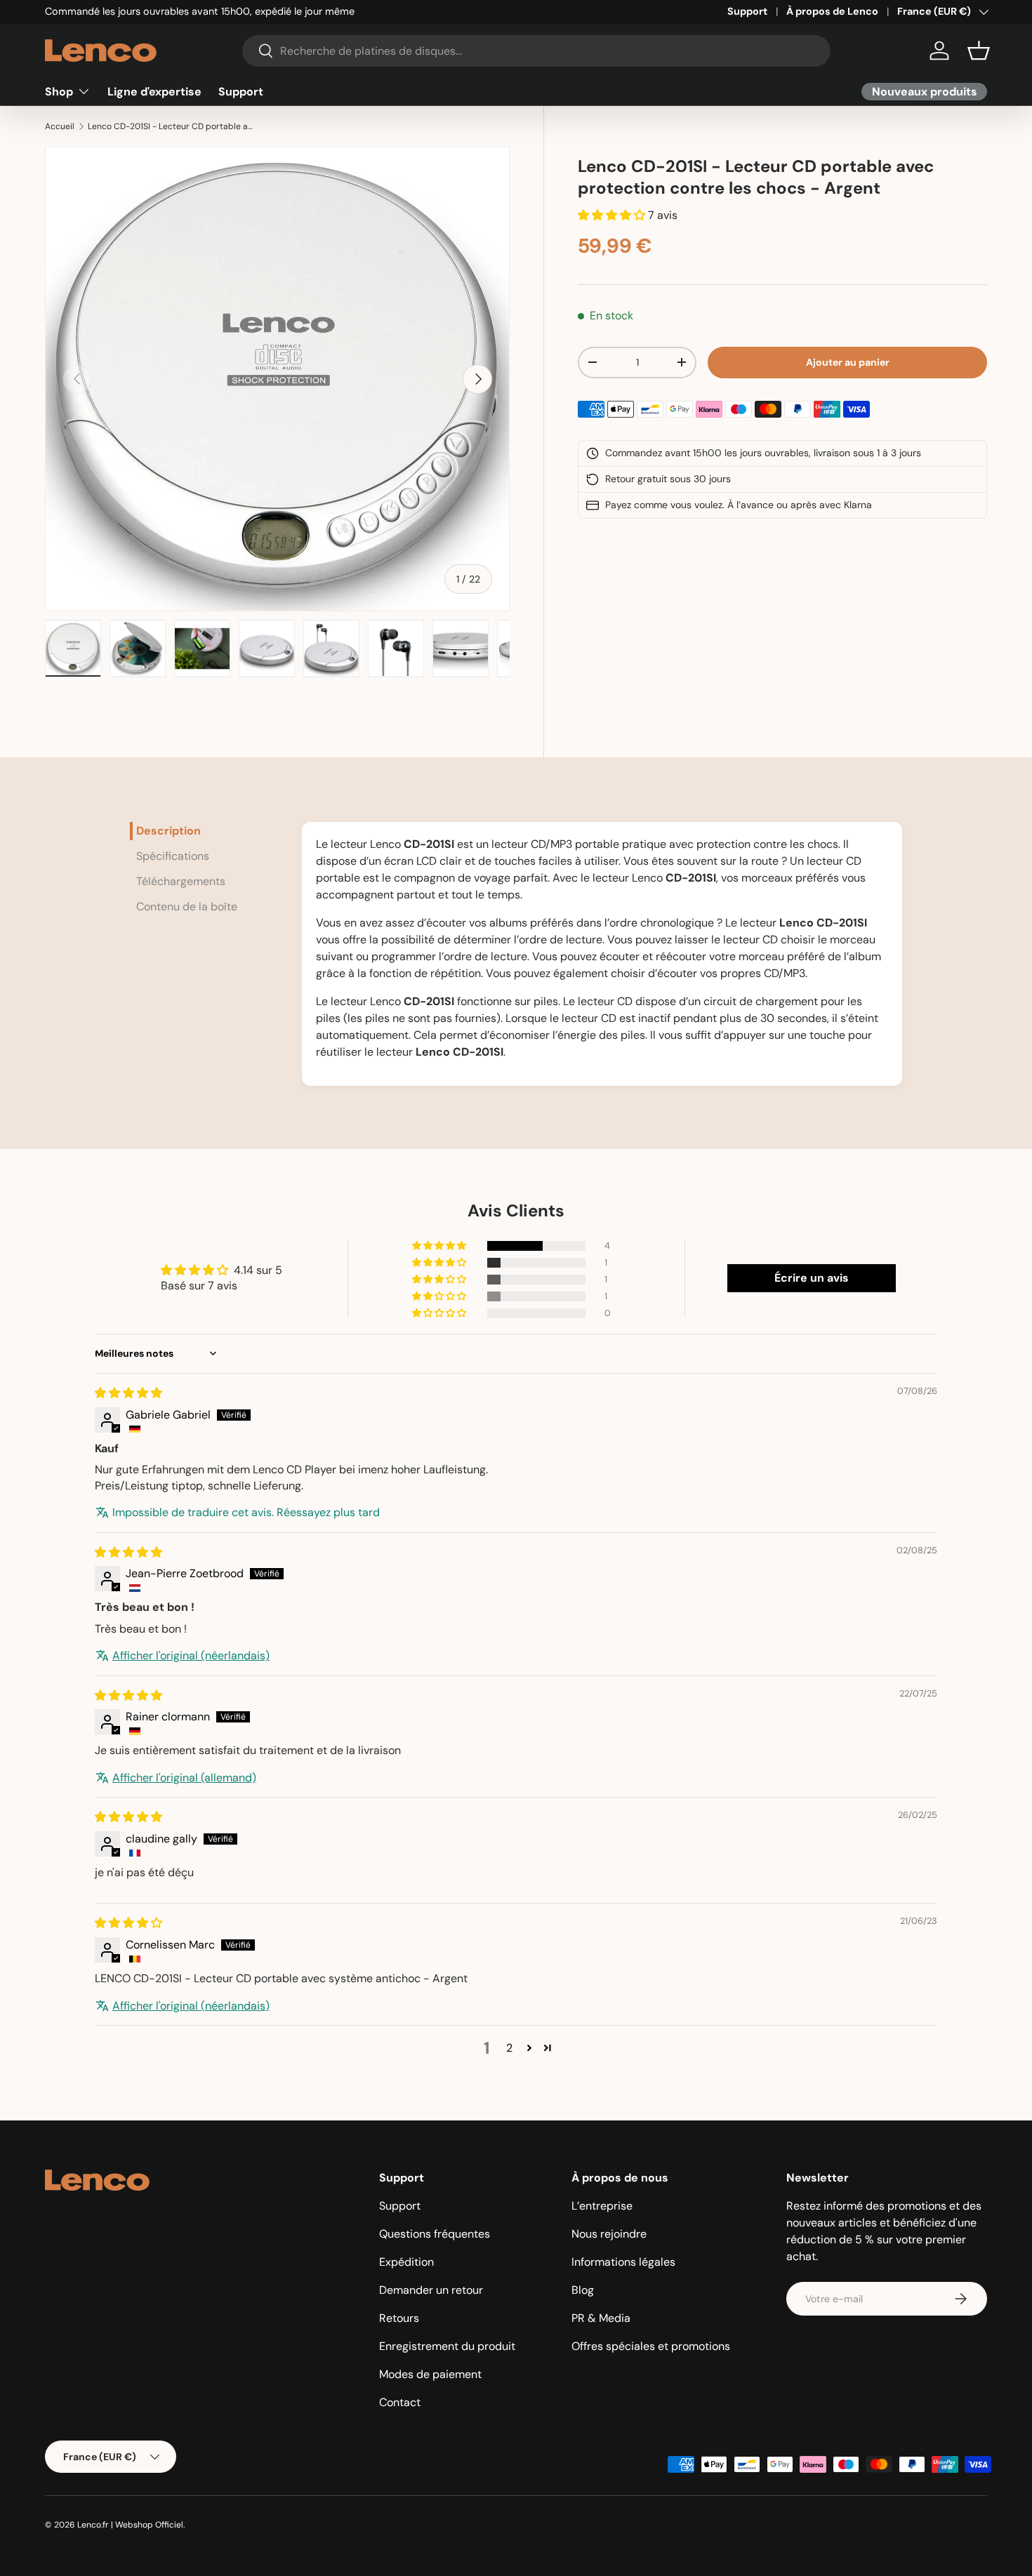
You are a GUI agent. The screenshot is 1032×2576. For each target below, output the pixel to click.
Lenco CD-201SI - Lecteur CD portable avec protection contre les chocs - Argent (172, 126)
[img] (128, 1393)
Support (747, 11)
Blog (583, 2290)
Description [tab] (168, 831)
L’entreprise (602, 2206)
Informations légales (623, 2262)
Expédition (406, 2262)
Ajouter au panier (848, 362)
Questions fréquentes (435, 2234)
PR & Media (601, 2318)
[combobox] (537, 51)
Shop (59, 91)
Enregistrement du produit (447, 2346)
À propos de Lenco (832, 11)
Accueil (60, 126)
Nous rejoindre (609, 2234)
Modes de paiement (430, 2374)
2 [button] (509, 2048)
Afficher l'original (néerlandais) (191, 1655)
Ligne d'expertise (154, 91)
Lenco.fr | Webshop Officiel (130, 2525)
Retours (399, 2318)
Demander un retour (431, 2290)
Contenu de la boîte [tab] (187, 907)
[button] (979, 51)
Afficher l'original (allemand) (184, 1778)
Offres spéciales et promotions (651, 2346)
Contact (400, 2402)
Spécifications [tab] (173, 856)
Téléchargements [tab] (181, 881)
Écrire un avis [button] (812, 1278)
